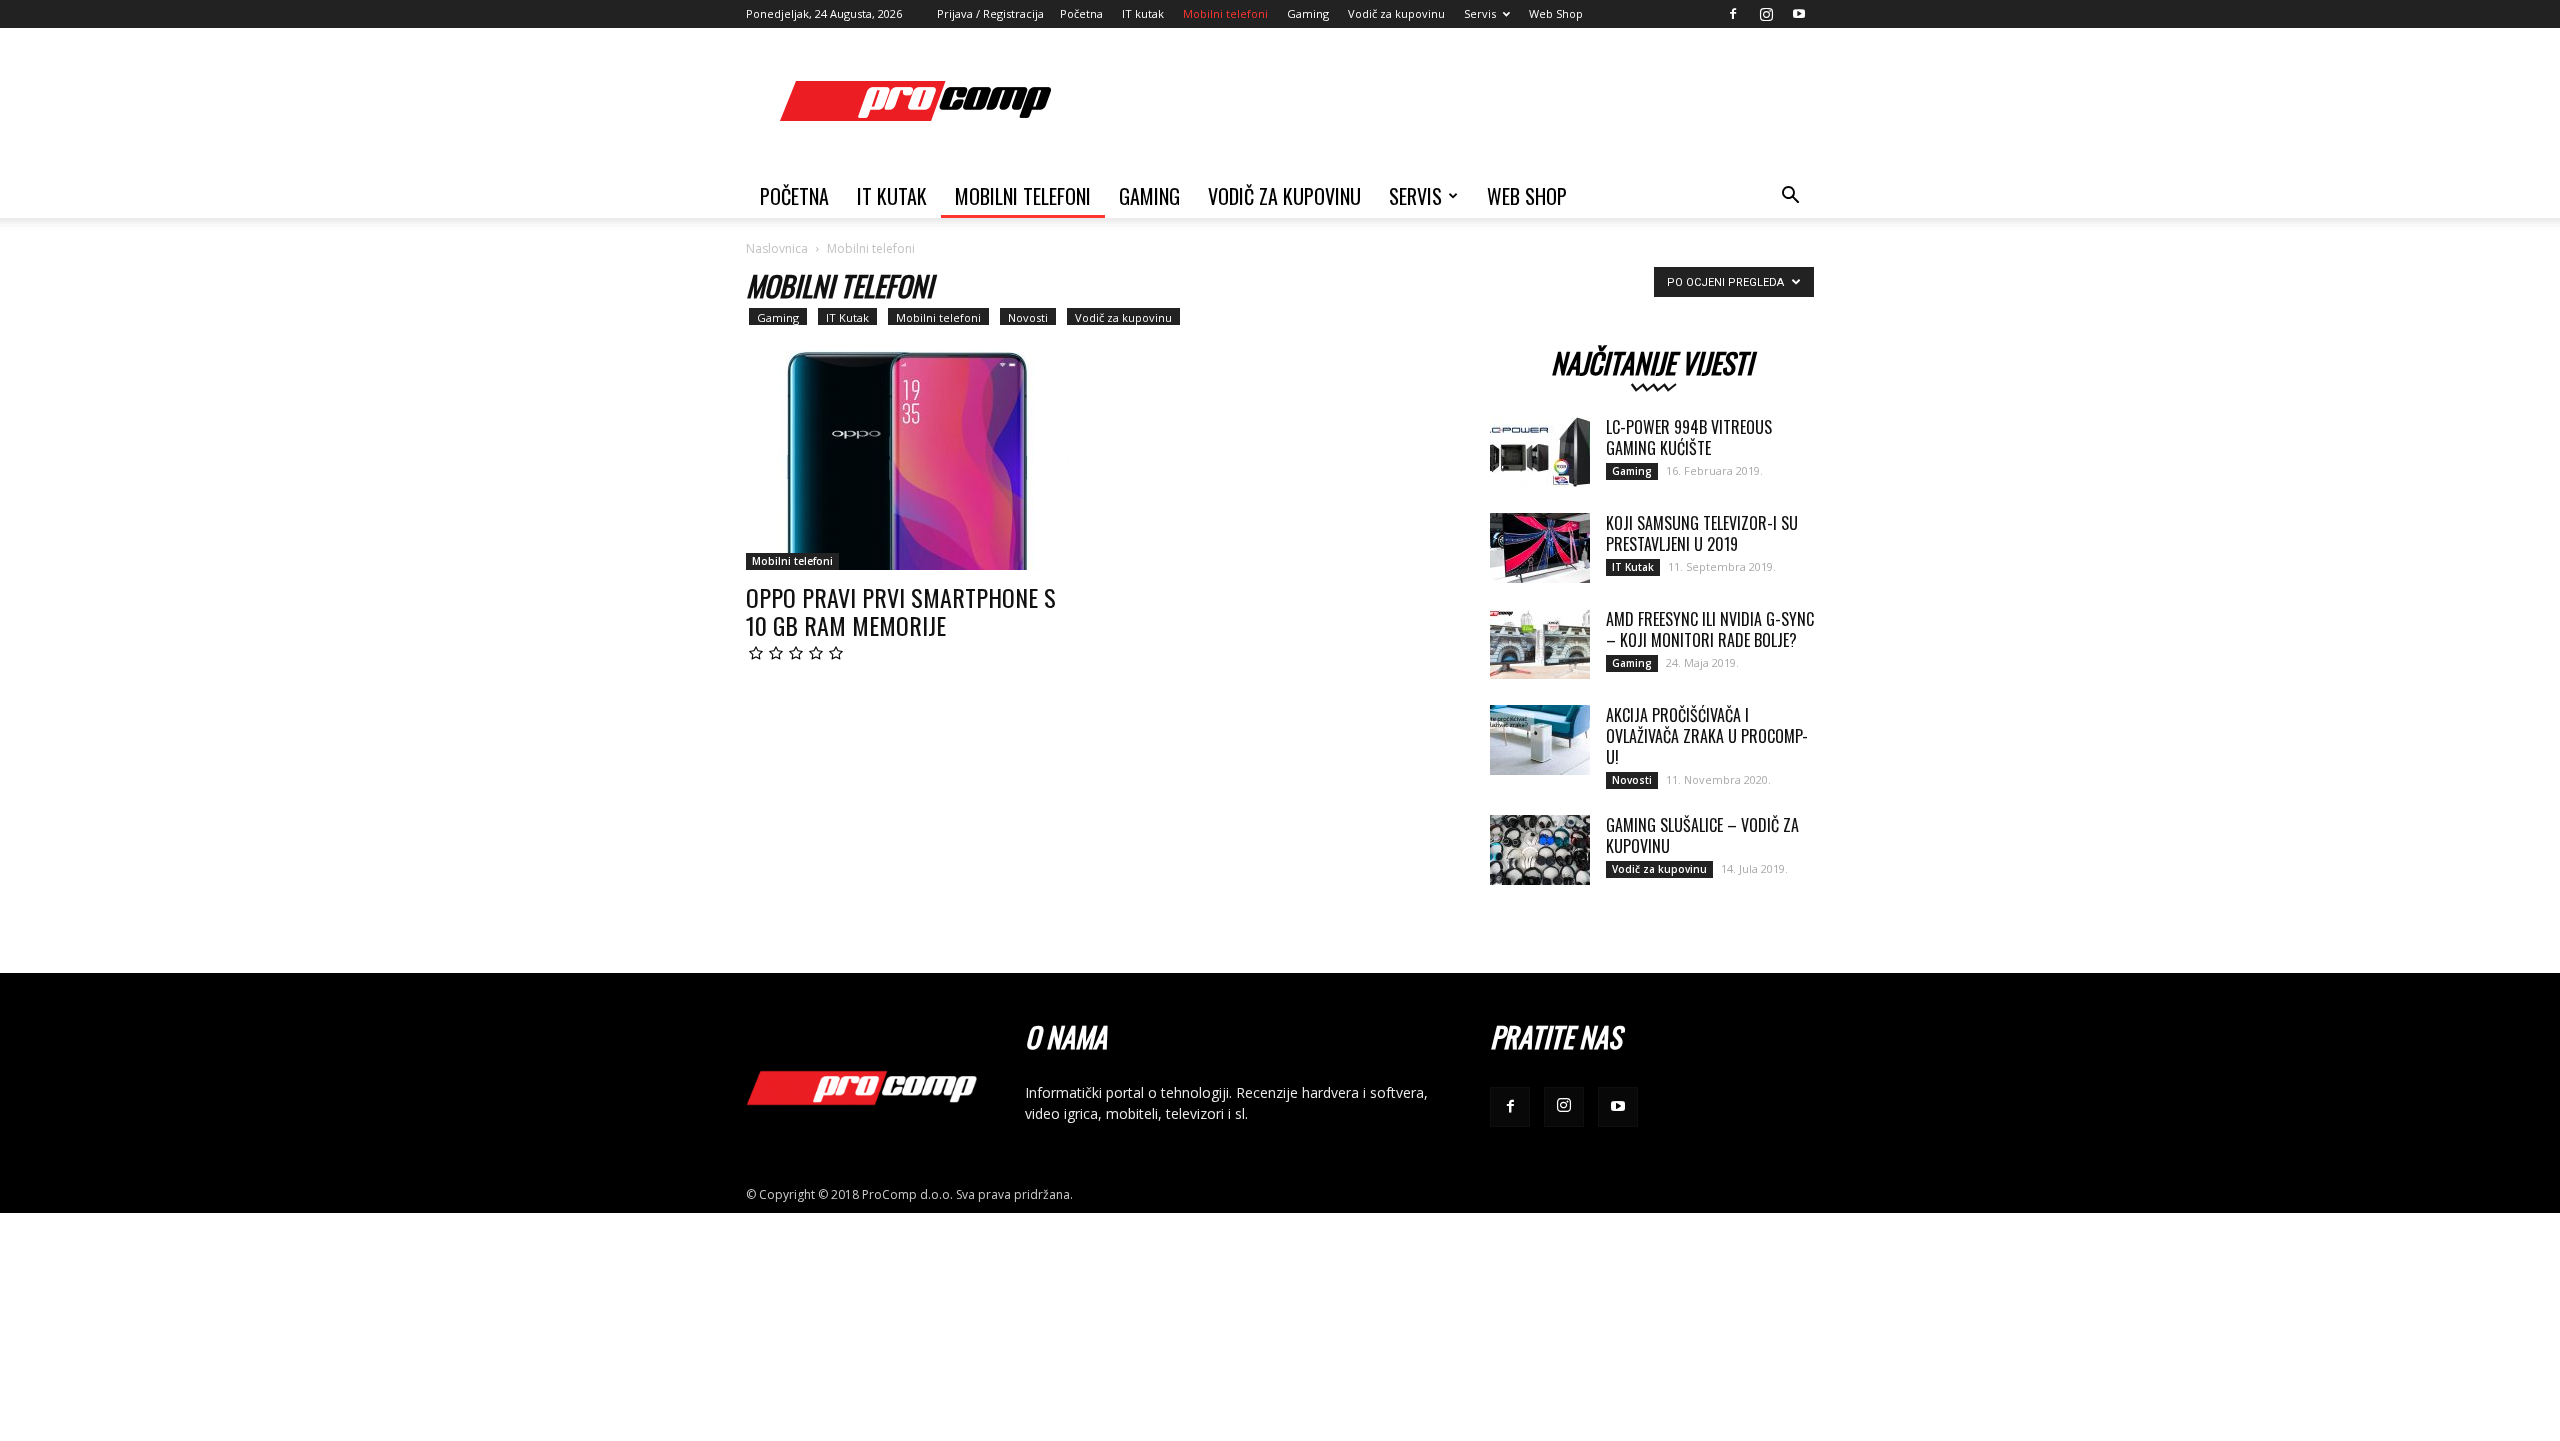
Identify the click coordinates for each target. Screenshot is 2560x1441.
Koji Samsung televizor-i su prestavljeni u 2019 (1702, 533)
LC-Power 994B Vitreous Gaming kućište (1689, 437)
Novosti (1028, 317)
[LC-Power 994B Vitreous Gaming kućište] (1540, 452)
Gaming (1308, 13)
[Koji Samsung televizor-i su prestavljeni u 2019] (1540, 548)
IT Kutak (847, 317)
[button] (1790, 197)
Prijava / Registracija (990, 13)
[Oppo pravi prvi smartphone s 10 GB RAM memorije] (908, 452)
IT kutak (1143, 13)
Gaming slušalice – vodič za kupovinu (1702, 835)
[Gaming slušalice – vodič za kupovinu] (1540, 850)
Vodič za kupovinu (1396, 13)
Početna (1081, 13)
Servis (1480, 13)
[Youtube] (1799, 14)
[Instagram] (1766, 14)
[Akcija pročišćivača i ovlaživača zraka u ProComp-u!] (1540, 740)
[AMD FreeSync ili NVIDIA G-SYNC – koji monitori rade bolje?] (1540, 644)
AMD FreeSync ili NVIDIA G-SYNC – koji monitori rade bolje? (1710, 629)
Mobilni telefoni (1225, 13)
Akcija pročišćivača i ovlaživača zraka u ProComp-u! (1707, 736)
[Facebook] (1733, 14)
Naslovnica (777, 248)
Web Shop (1556, 13)
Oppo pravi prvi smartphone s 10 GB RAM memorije (901, 611)
